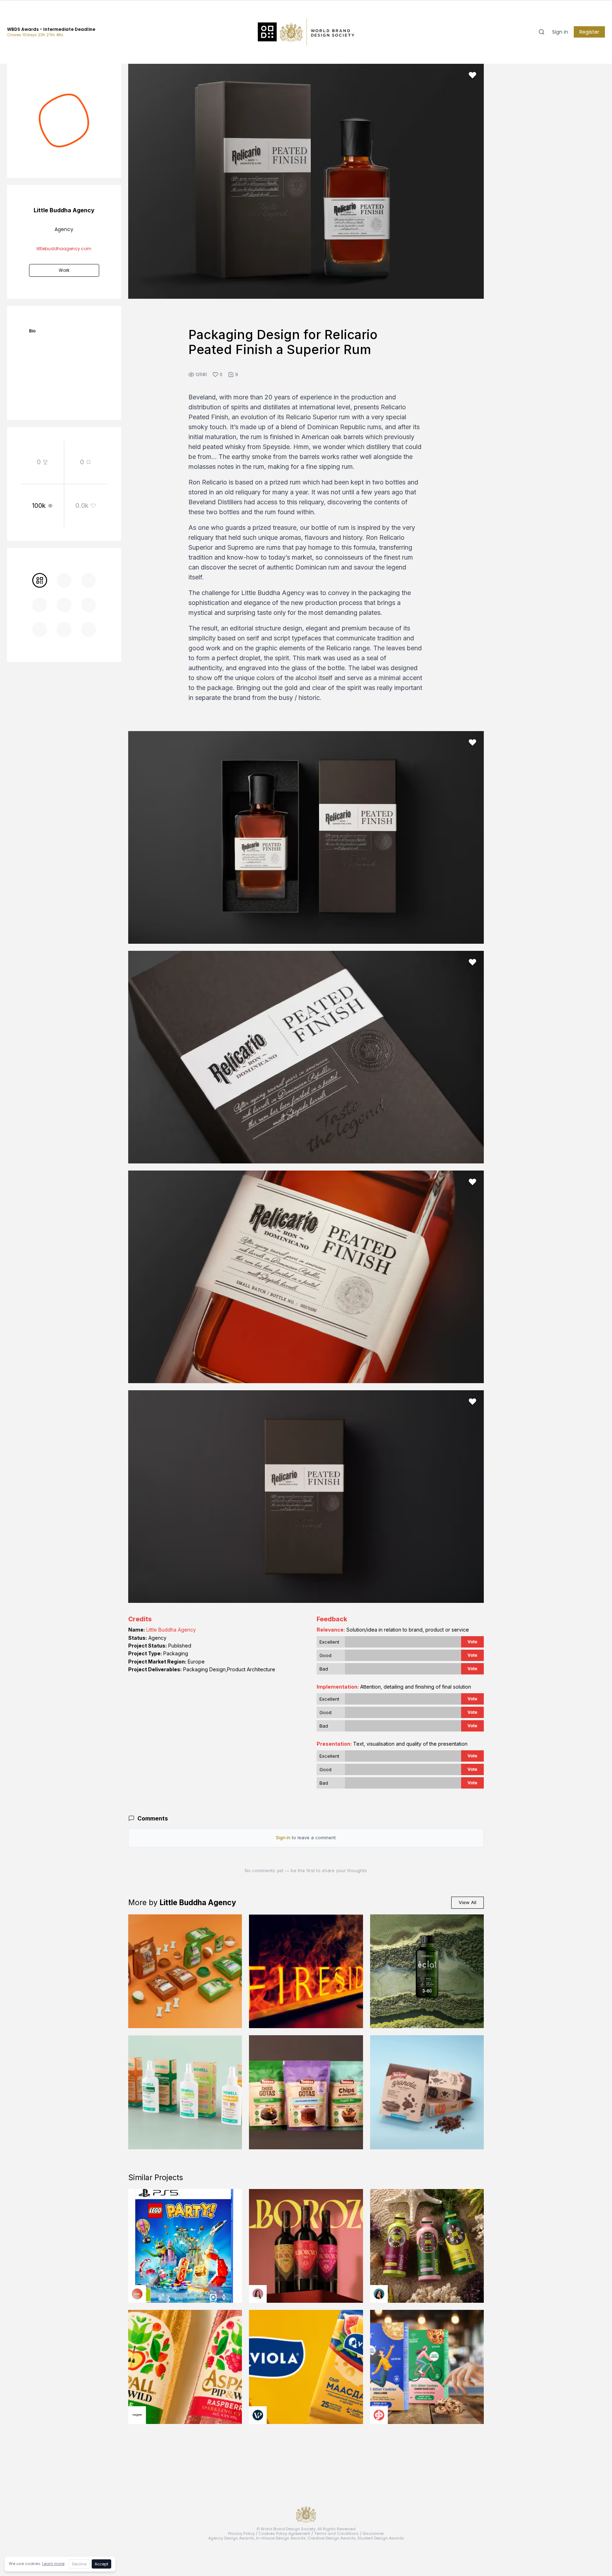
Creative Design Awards (331, 2538)
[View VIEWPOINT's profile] (258, 2415)
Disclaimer (373, 2533)
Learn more (53, 2564)
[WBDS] (40, 580)
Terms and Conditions (336, 2533)
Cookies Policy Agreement (284, 2533)
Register (589, 32)
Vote (472, 1642)
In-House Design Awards (281, 2538)
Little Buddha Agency (171, 1630)
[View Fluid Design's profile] (137, 2294)
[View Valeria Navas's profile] (258, 2294)
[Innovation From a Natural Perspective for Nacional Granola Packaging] (427, 2092)
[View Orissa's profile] (379, 2294)
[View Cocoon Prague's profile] (137, 2415)
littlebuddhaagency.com (64, 249)
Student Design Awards (381, 2538)
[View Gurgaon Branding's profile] (379, 2415)
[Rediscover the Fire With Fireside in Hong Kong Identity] (306, 1971)
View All (467, 1902)
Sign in (560, 32)
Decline (79, 2564)
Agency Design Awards (231, 2538)
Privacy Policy (241, 2533)
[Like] (472, 75)
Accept (101, 2564)
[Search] (542, 32)
